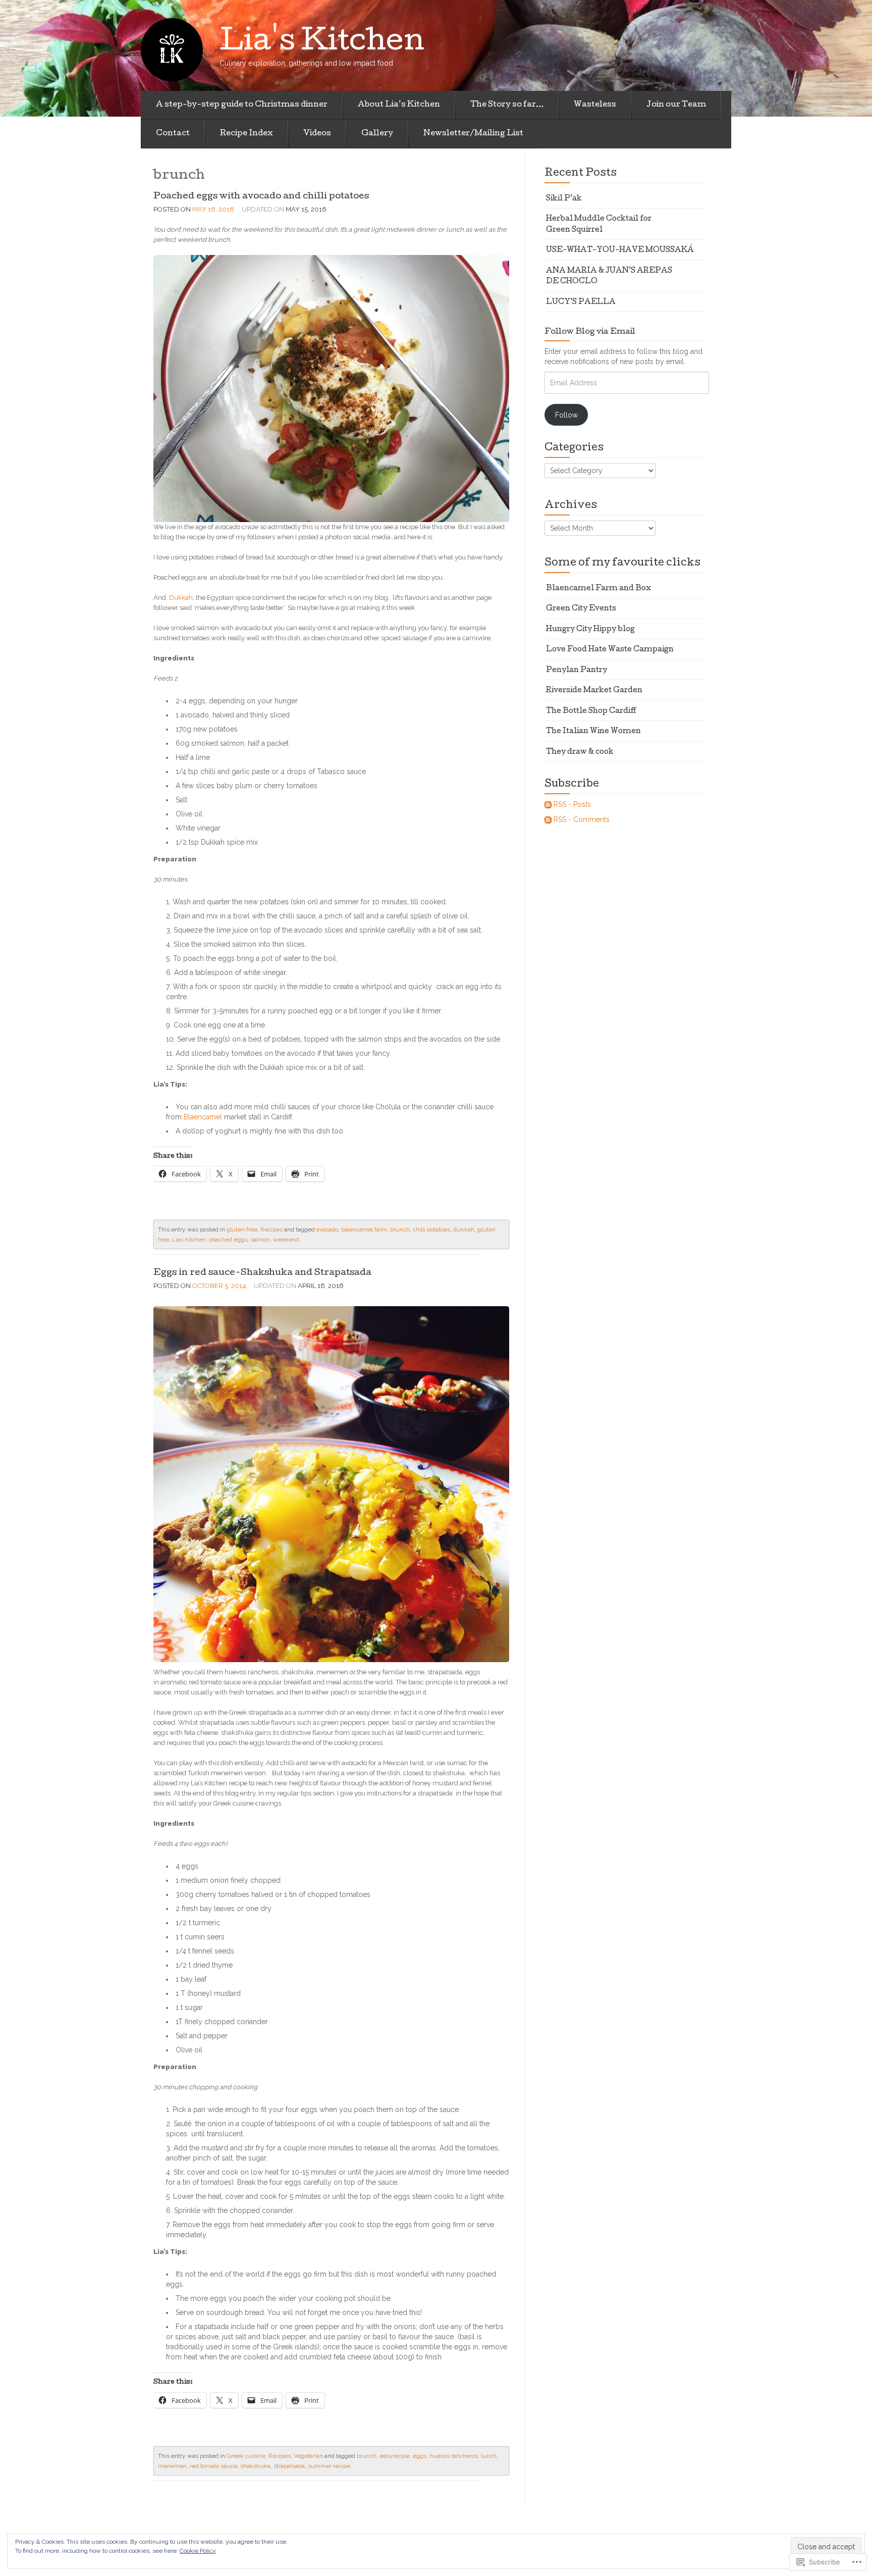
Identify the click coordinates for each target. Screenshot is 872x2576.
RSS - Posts (572, 804)
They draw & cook (580, 752)
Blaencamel (203, 1117)
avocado (327, 1229)
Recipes (271, 1229)
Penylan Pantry (577, 671)
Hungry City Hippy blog (590, 630)
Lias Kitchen (189, 1240)
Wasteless (595, 105)
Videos (317, 134)
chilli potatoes (431, 1229)
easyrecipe (395, 2456)
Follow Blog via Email (590, 332)
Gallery (377, 134)
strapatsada (289, 2466)
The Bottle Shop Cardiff (591, 711)
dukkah (464, 1229)
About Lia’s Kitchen (399, 105)
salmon (260, 1240)
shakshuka (255, 2466)
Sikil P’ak (564, 199)
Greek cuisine (246, 2456)
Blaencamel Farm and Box (598, 589)
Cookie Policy (198, 2551)
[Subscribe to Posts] (548, 804)
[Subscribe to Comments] (548, 819)
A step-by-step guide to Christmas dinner (242, 105)
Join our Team (676, 105)
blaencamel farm (364, 1229)
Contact (173, 134)
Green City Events (581, 609)
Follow (566, 415)
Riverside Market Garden (594, 691)
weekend (286, 1240)
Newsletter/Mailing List (473, 134)
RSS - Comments (582, 819)
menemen (172, 2466)
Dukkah (181, 598)
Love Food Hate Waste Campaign (610, 650)
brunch (400, 1229)
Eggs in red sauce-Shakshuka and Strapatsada (262, 1273)
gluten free (242, 1229)
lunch (489, 2456)
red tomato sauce (213, 2466)
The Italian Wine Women (593, 732)
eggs (420, 2456)
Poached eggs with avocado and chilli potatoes (262, 197)
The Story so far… (507, 105)
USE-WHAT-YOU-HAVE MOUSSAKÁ (620, 250)
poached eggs (228, 1240)
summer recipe (329, 2466)
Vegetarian (308, 2456)
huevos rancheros (454, 2456)
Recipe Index (247, 134)
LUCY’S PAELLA (581, 302)
